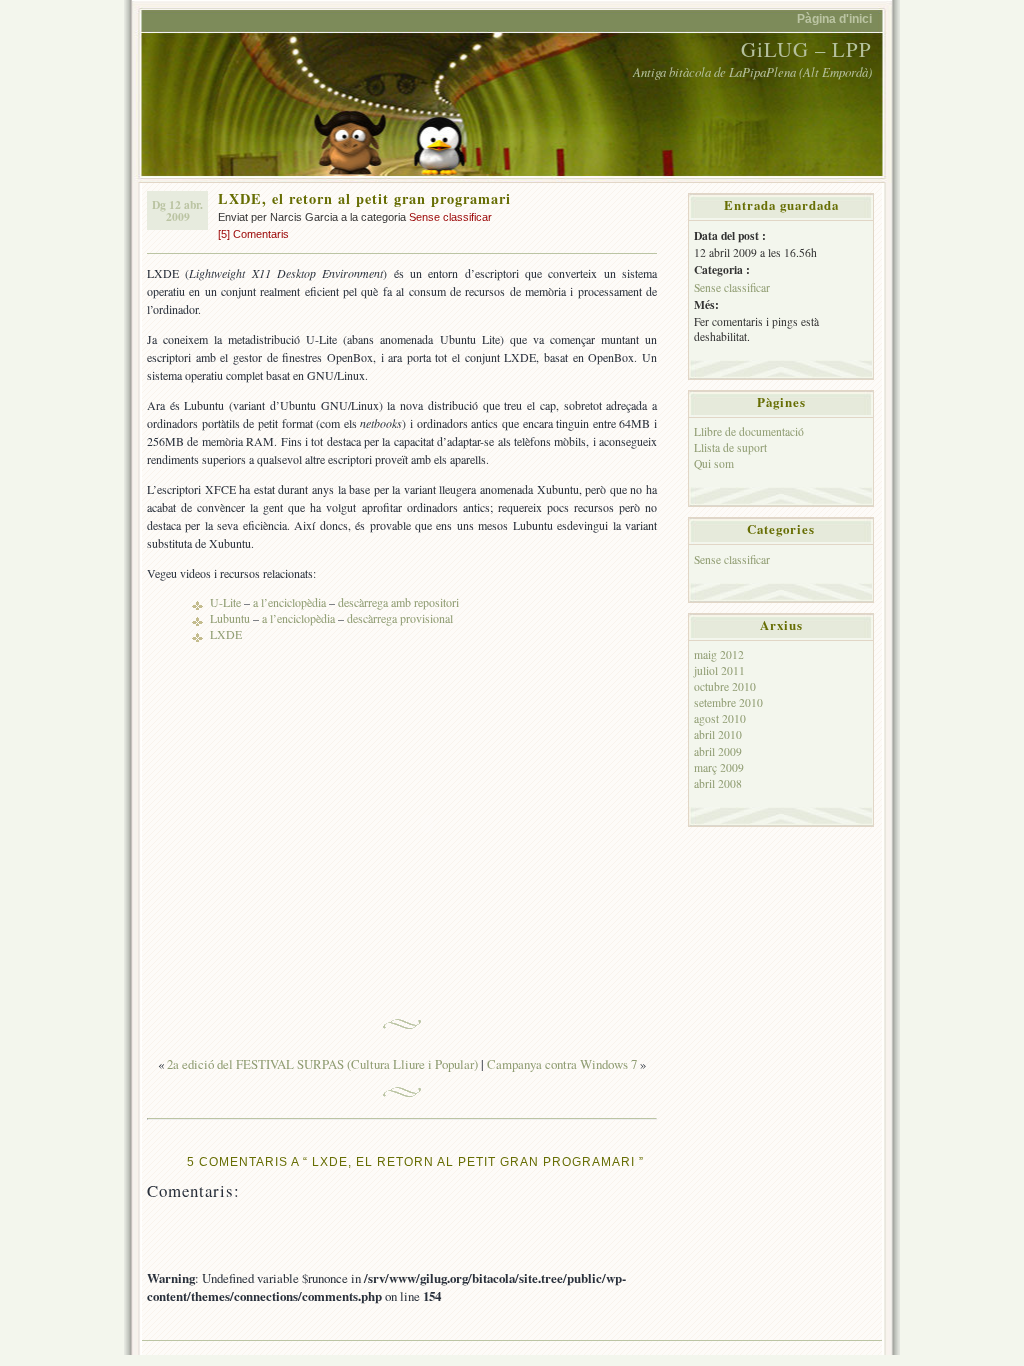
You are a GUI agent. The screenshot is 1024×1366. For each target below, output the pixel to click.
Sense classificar (450, 217)
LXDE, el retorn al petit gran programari (364, 198)
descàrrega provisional (400, 618)
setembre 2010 (728, 702)
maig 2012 (719, 654)
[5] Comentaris (253, 234)
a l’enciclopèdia (289, 602)
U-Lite (225, 602)
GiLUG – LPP (806, 49)
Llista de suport (730, 447)
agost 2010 (720, 718)
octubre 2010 (725, 686)
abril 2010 (718, 734)
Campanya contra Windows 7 (562, 1064)
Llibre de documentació (749, 431)
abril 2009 (718, 751)
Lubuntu (230, 618)
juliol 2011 (719, 670)
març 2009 (719, 767)
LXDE (226, 634)
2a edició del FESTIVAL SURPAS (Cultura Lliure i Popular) (322, 1064)
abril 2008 (718, 783)
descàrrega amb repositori (398, 602)
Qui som (714, 463)
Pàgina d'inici (834, 18)
